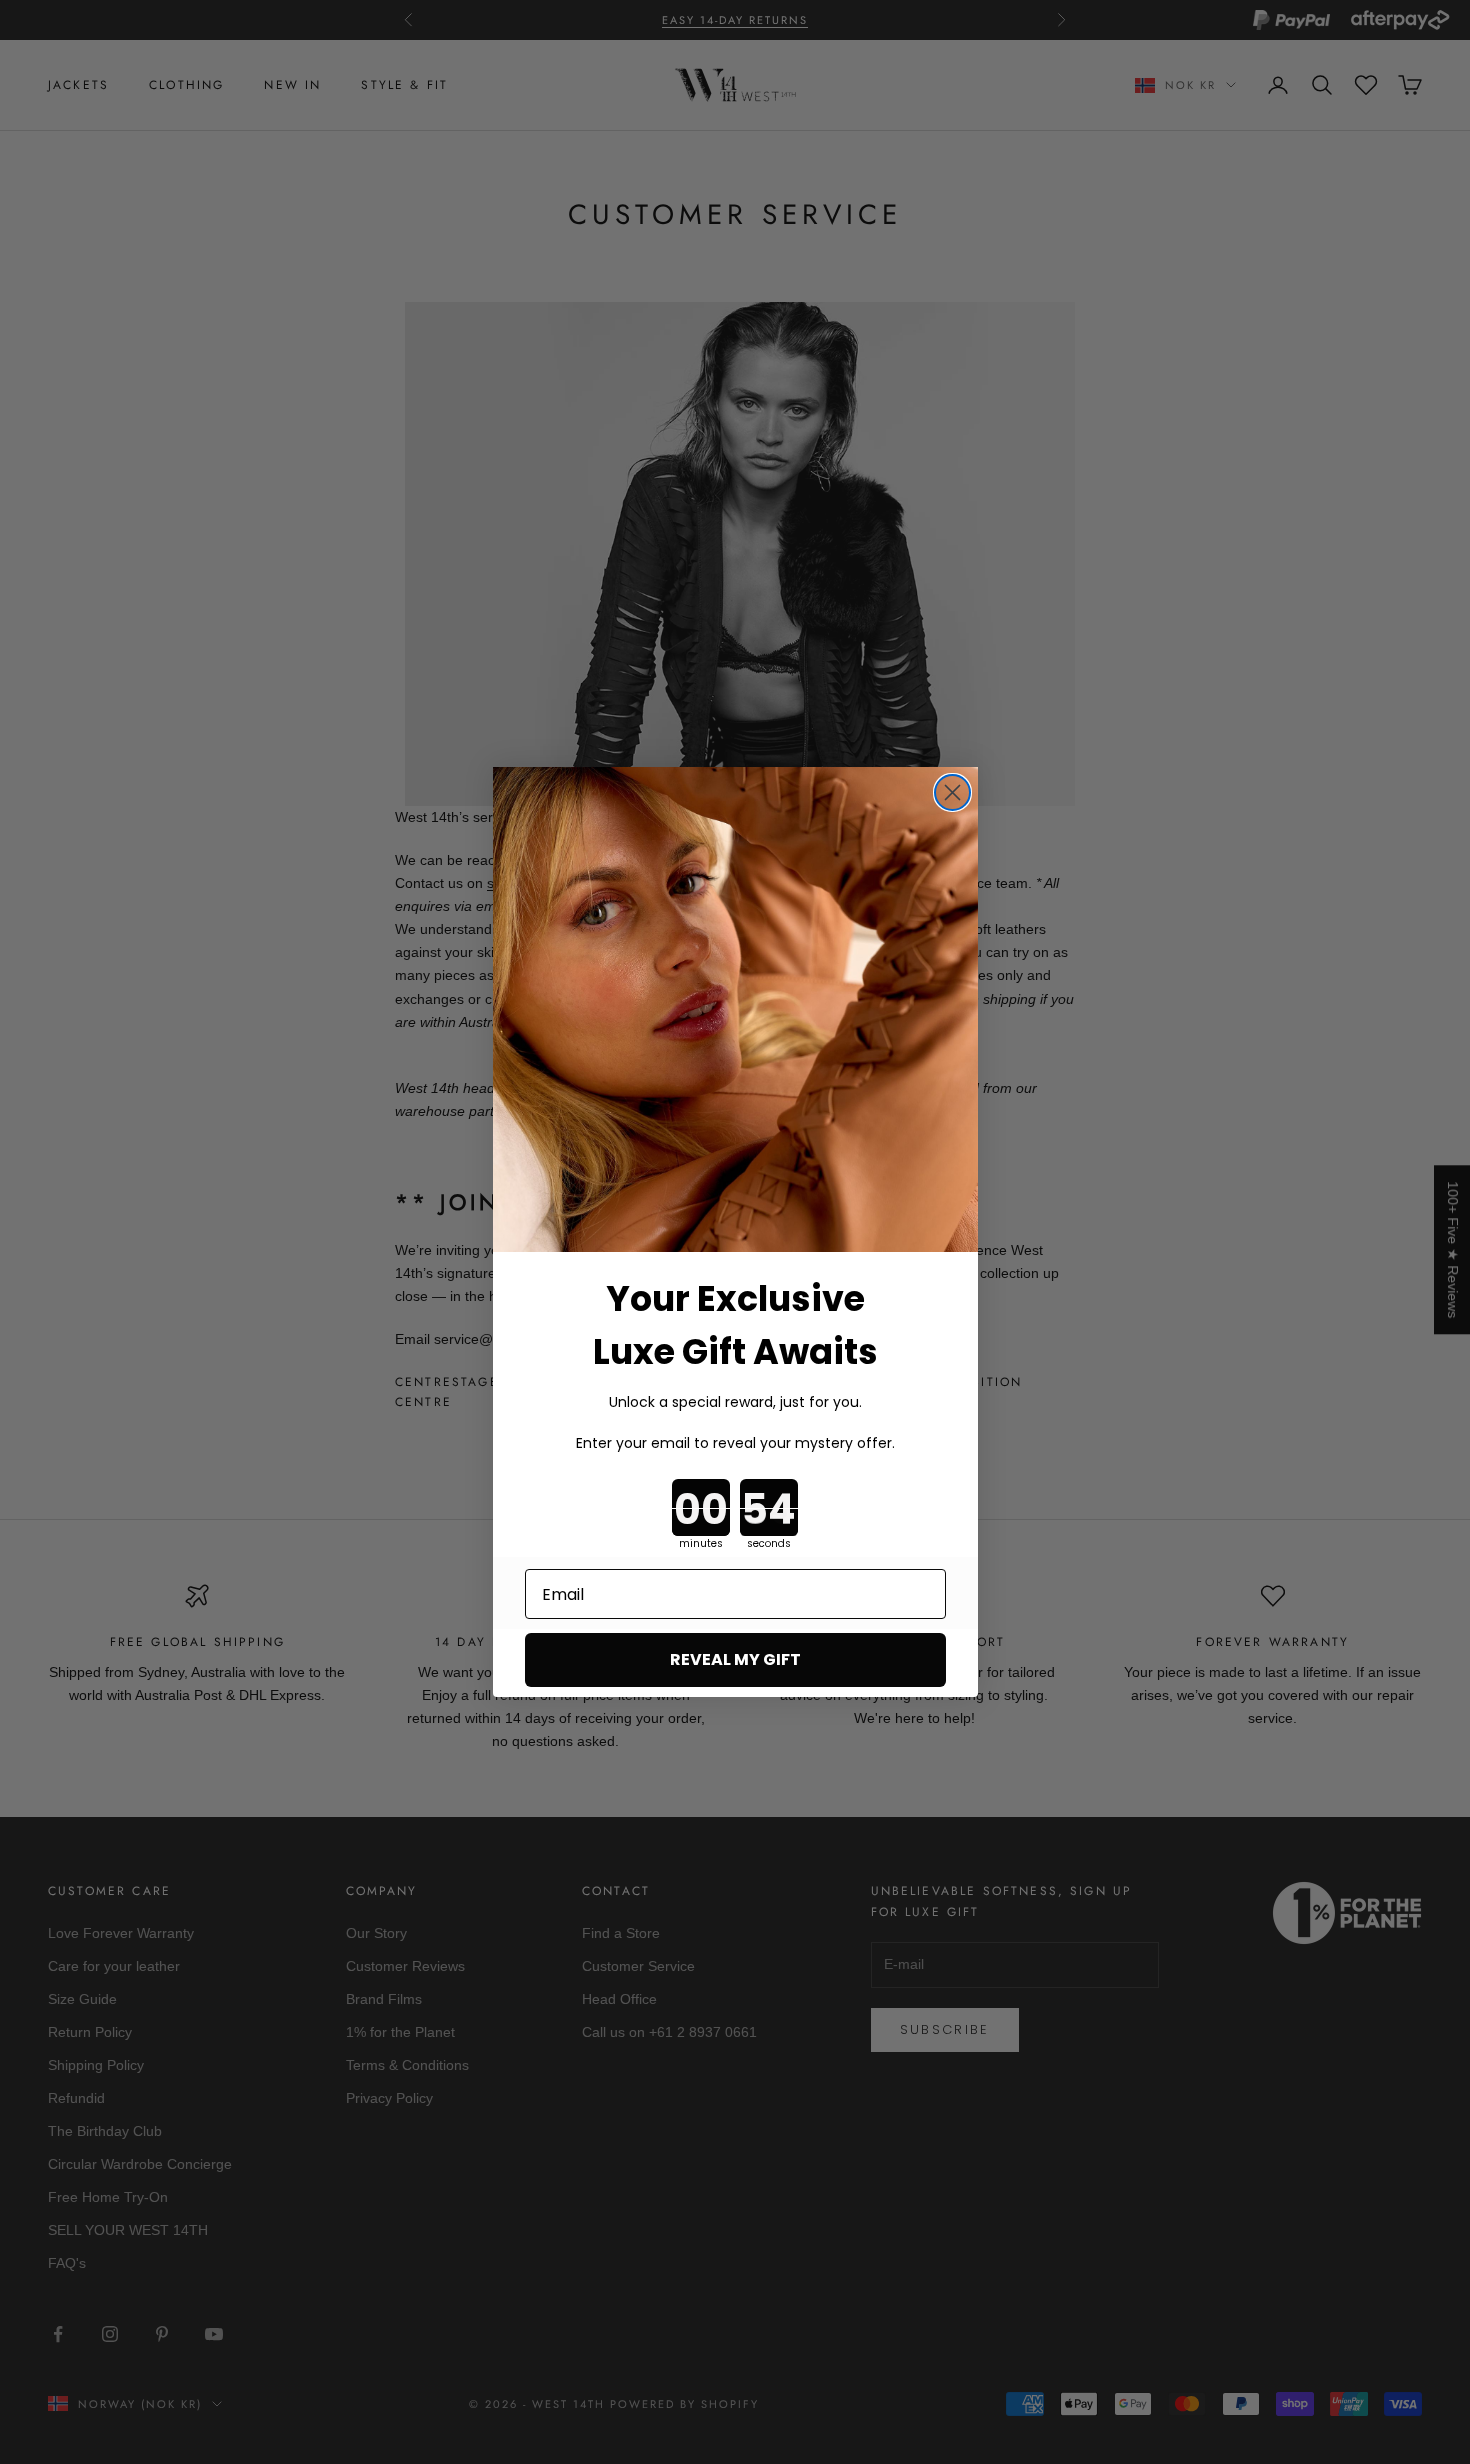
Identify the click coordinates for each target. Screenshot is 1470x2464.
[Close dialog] (952, 792)
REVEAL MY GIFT (735, 1659)
